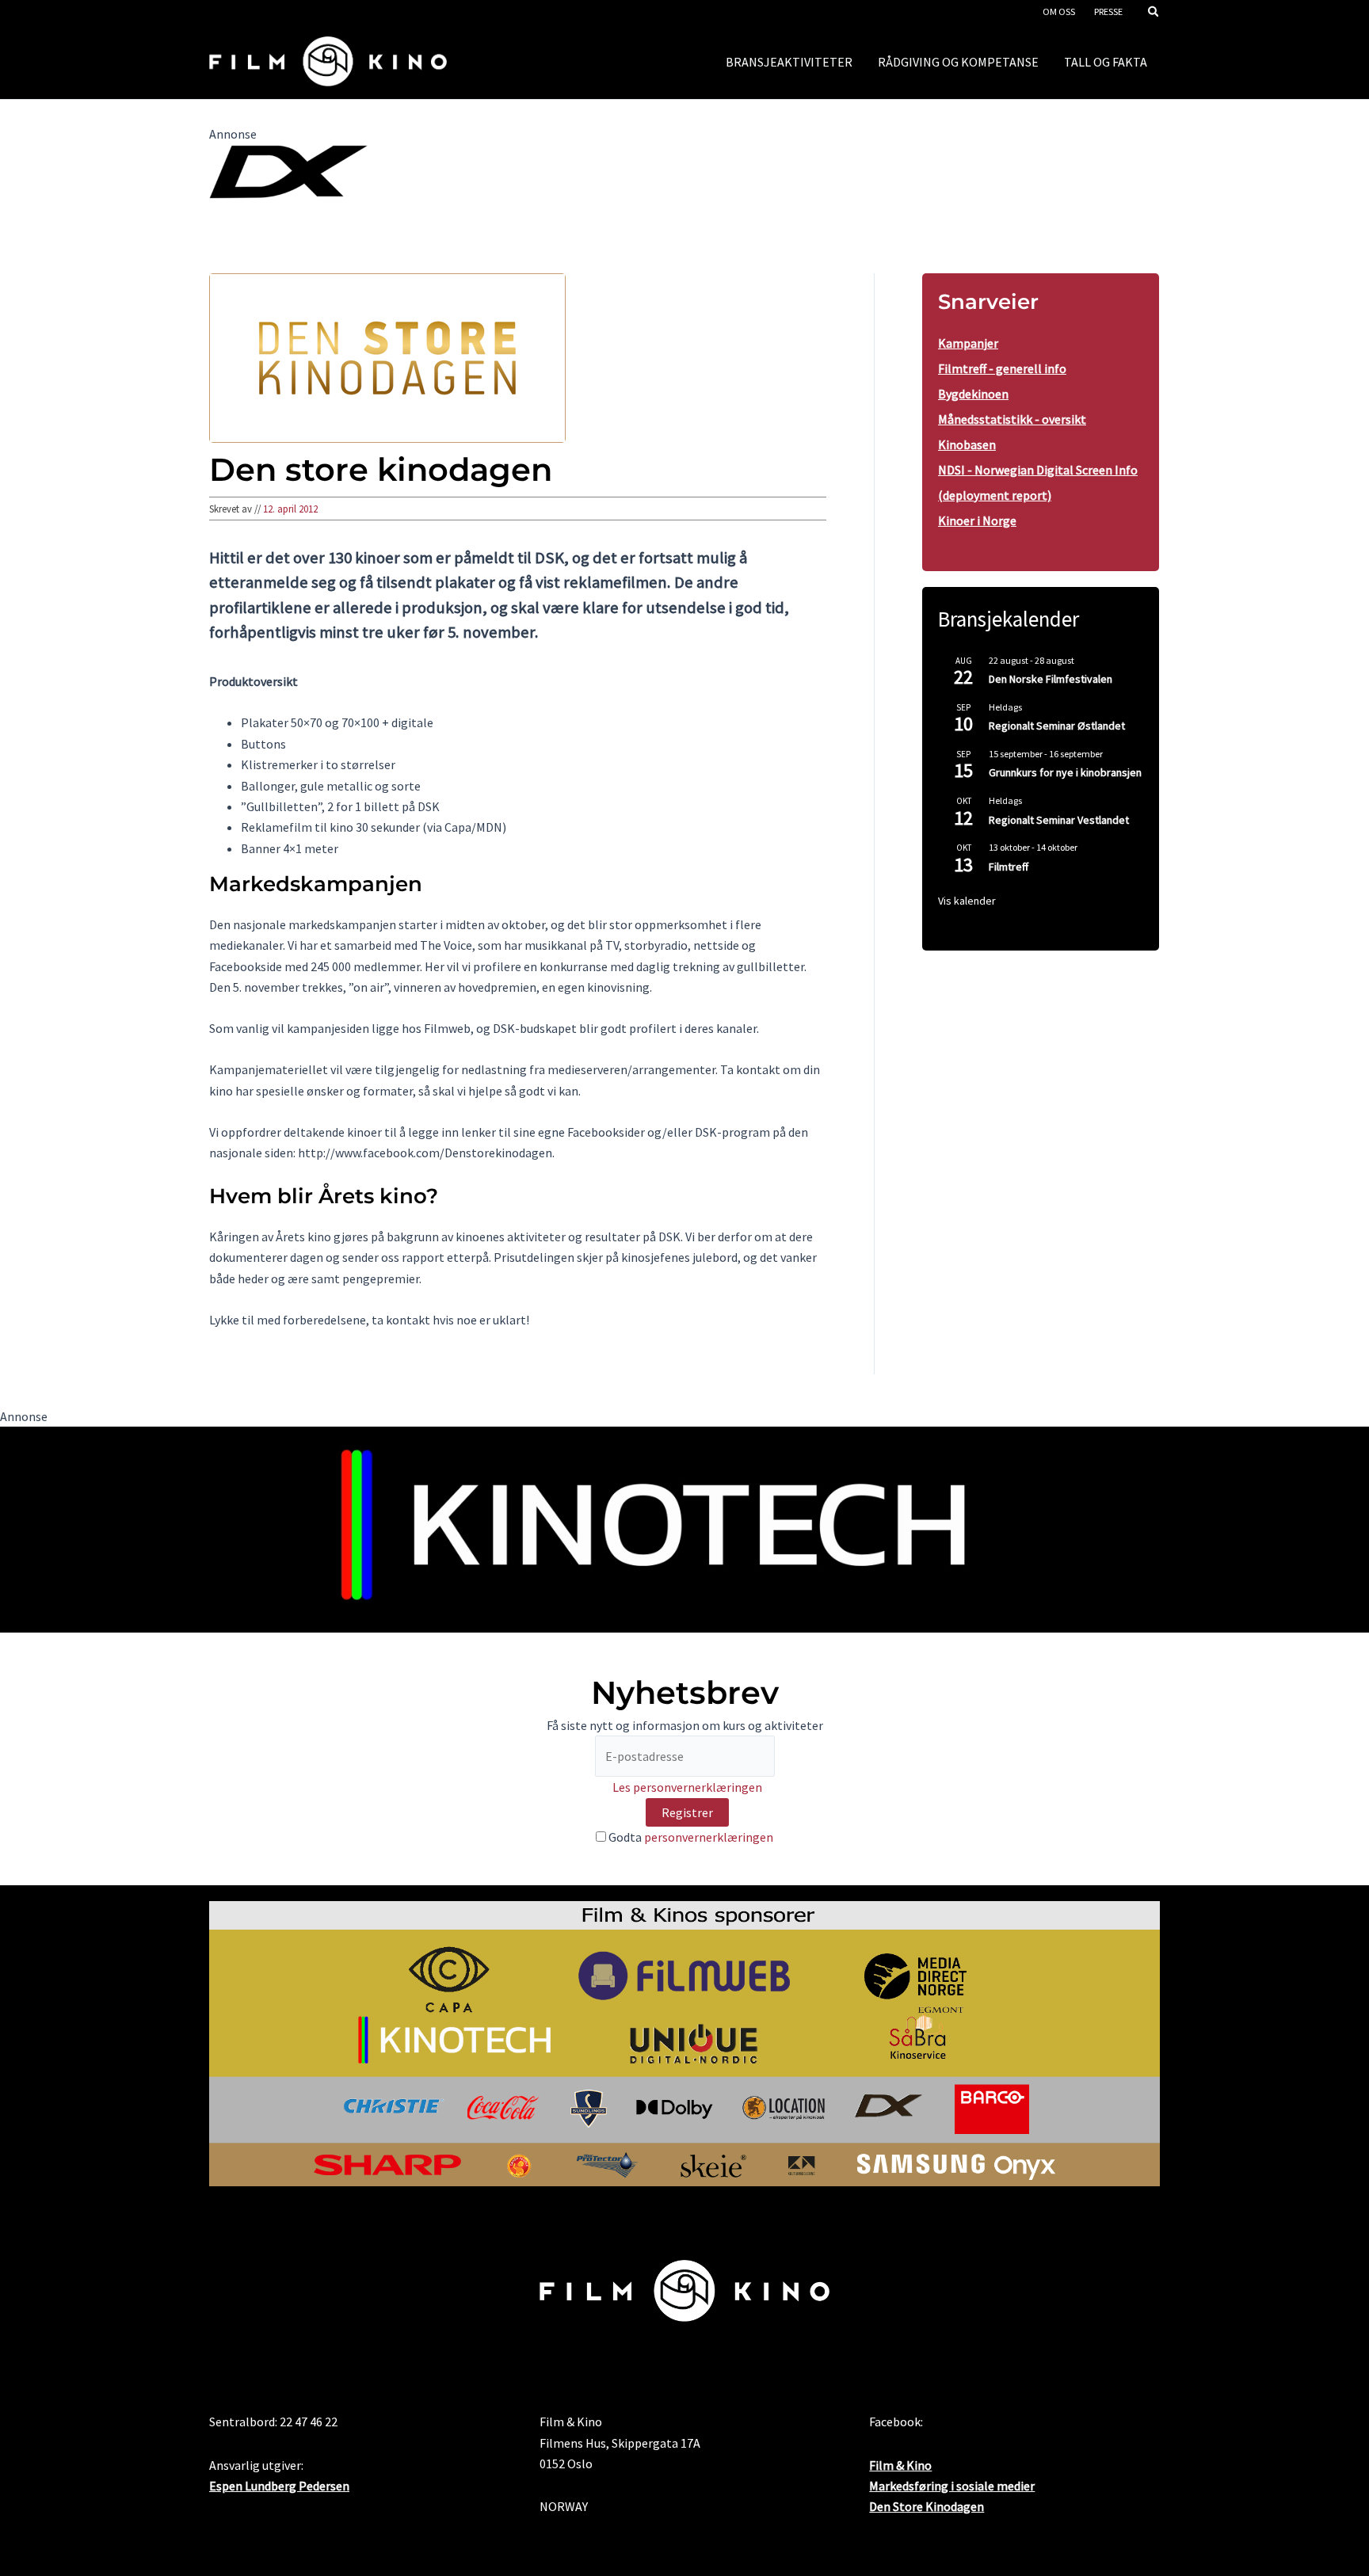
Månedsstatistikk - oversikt (1012, 419)
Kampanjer (968, 343)
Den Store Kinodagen (927, 2506)
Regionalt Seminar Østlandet (1057, 726)
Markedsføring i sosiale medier (952, 2486)
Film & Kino (900, 2465)
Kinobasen (967, 444)
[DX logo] (288, 170)
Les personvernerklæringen (687, 1787)
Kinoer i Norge (977, 520)
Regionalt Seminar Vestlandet (1059, 820)
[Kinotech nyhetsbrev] (684, 1528)
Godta (690, 1837)
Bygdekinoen (973, 394)
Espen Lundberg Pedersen (279, 2486)
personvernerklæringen (709, 1837)
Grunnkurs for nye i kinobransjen (1065, 772)
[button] (1154, 13)
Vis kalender (967, 901)
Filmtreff (1009, 867)
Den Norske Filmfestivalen (1051, 679)
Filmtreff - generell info (1002, 368)
